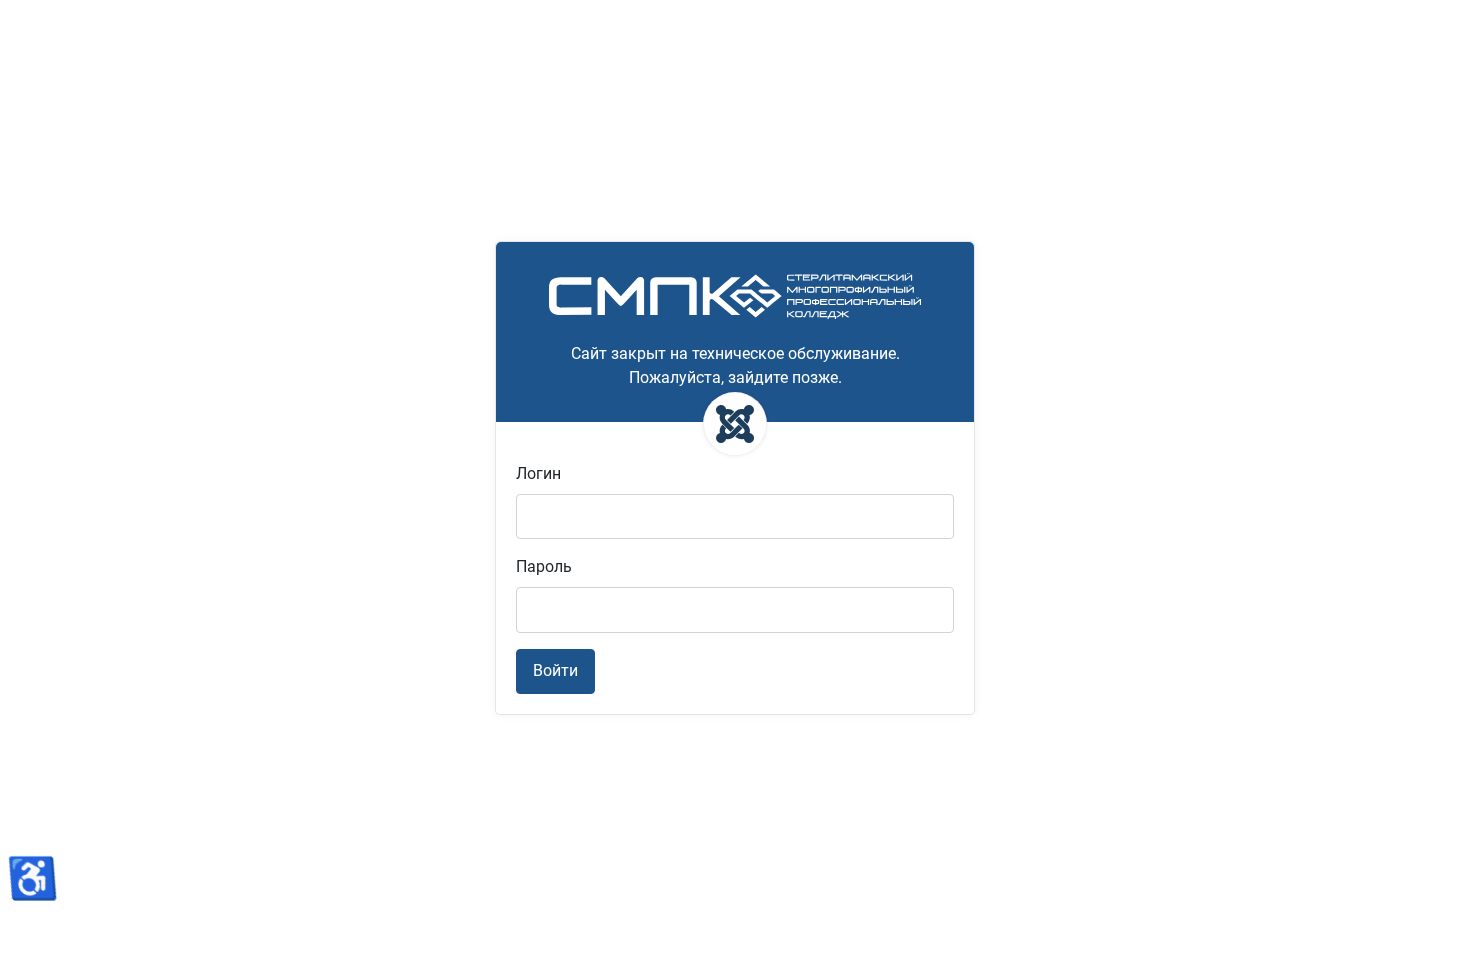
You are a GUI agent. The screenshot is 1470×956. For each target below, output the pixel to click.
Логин (538, 473)
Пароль (544, 566)
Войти (555, 670)
